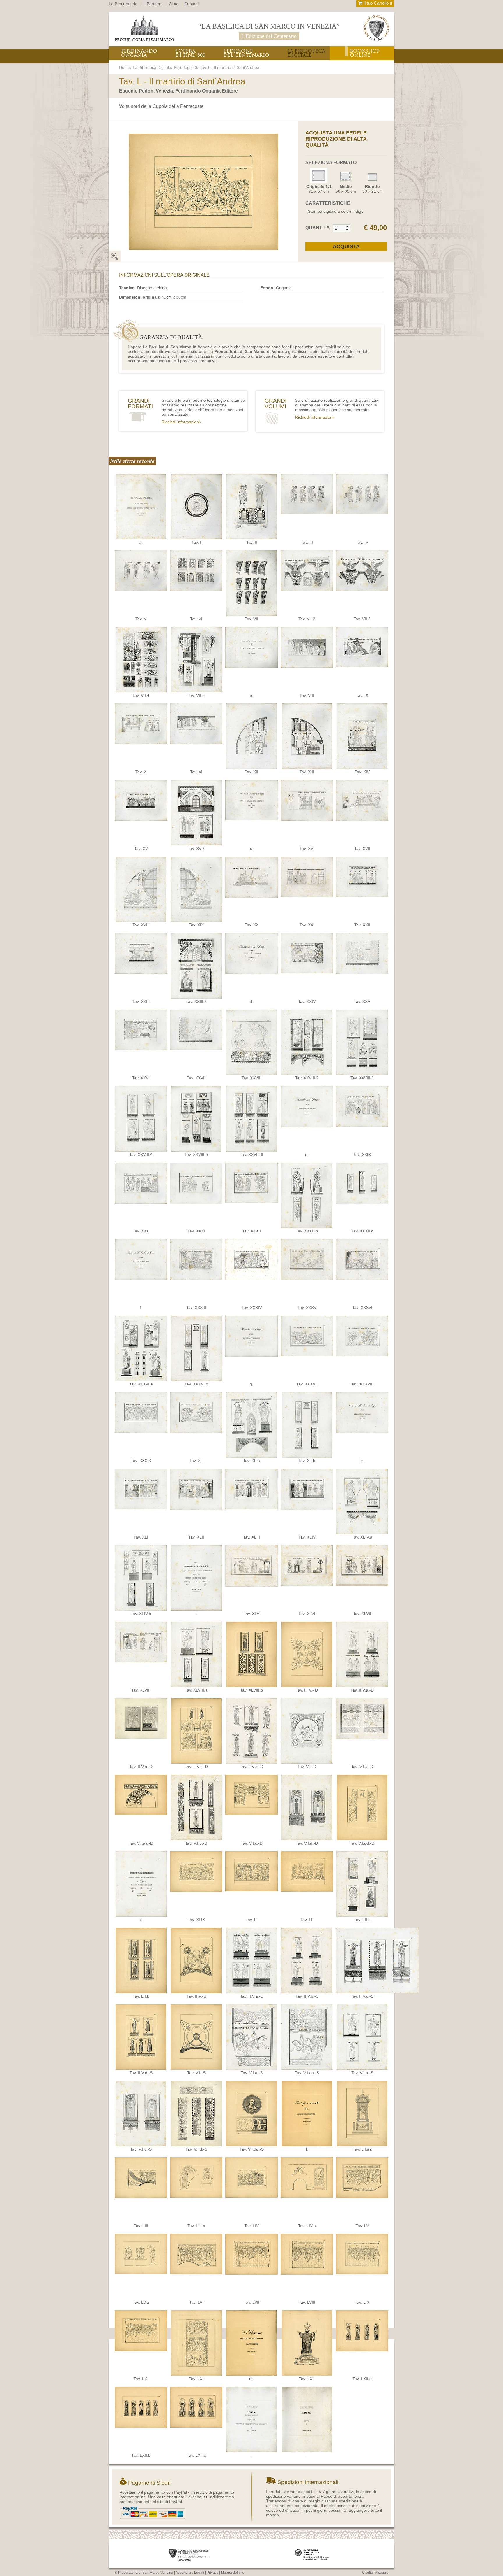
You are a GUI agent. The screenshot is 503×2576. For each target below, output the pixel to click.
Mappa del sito (233, 2573)
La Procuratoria (123, 4)
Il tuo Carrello (377, 3)
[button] (347, 226)
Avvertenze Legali (190, 2573)
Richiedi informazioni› (181, 422)
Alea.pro (382, 2573)
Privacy (212, 2573)
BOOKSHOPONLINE (365, 53)
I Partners (153, 4)
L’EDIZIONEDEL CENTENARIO (246, 53)
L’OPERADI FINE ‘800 (190, 53)
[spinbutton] (339, 228)
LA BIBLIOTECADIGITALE (306, 53)
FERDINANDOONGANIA (139, 53)
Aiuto (174, 4)
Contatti (191, 4)
